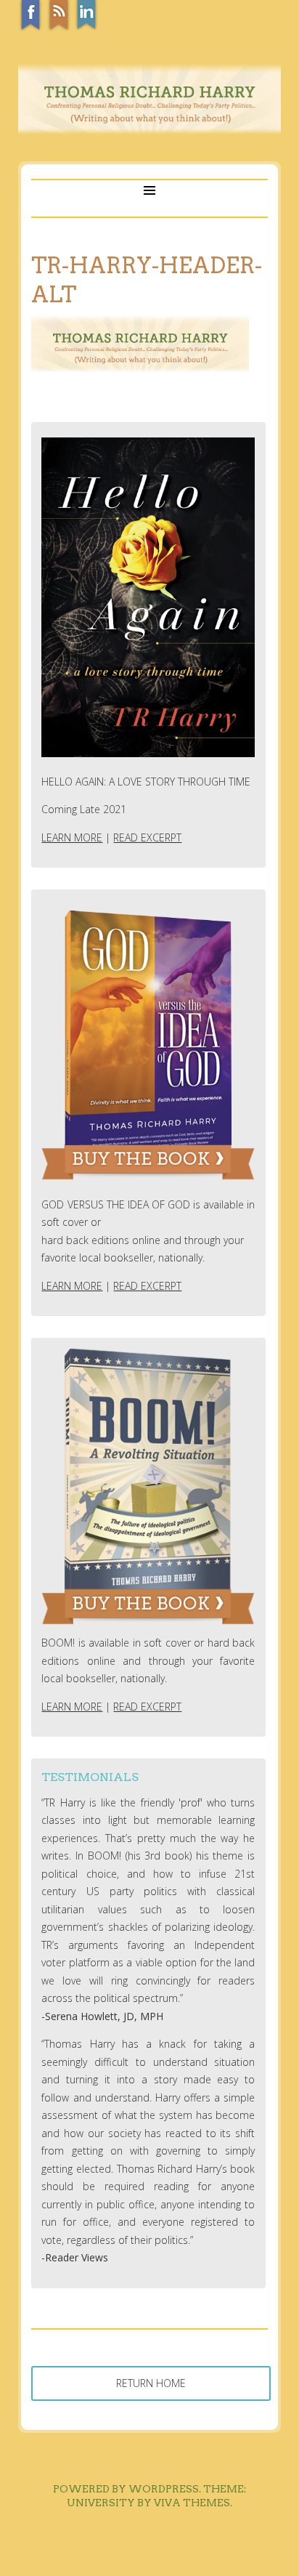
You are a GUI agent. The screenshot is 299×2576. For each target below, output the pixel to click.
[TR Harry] (149, 130)
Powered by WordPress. (127, 2489)
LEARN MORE (72, 837)
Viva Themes (192, 2503)
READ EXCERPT (147, 837)
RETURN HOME (151, 2383)
